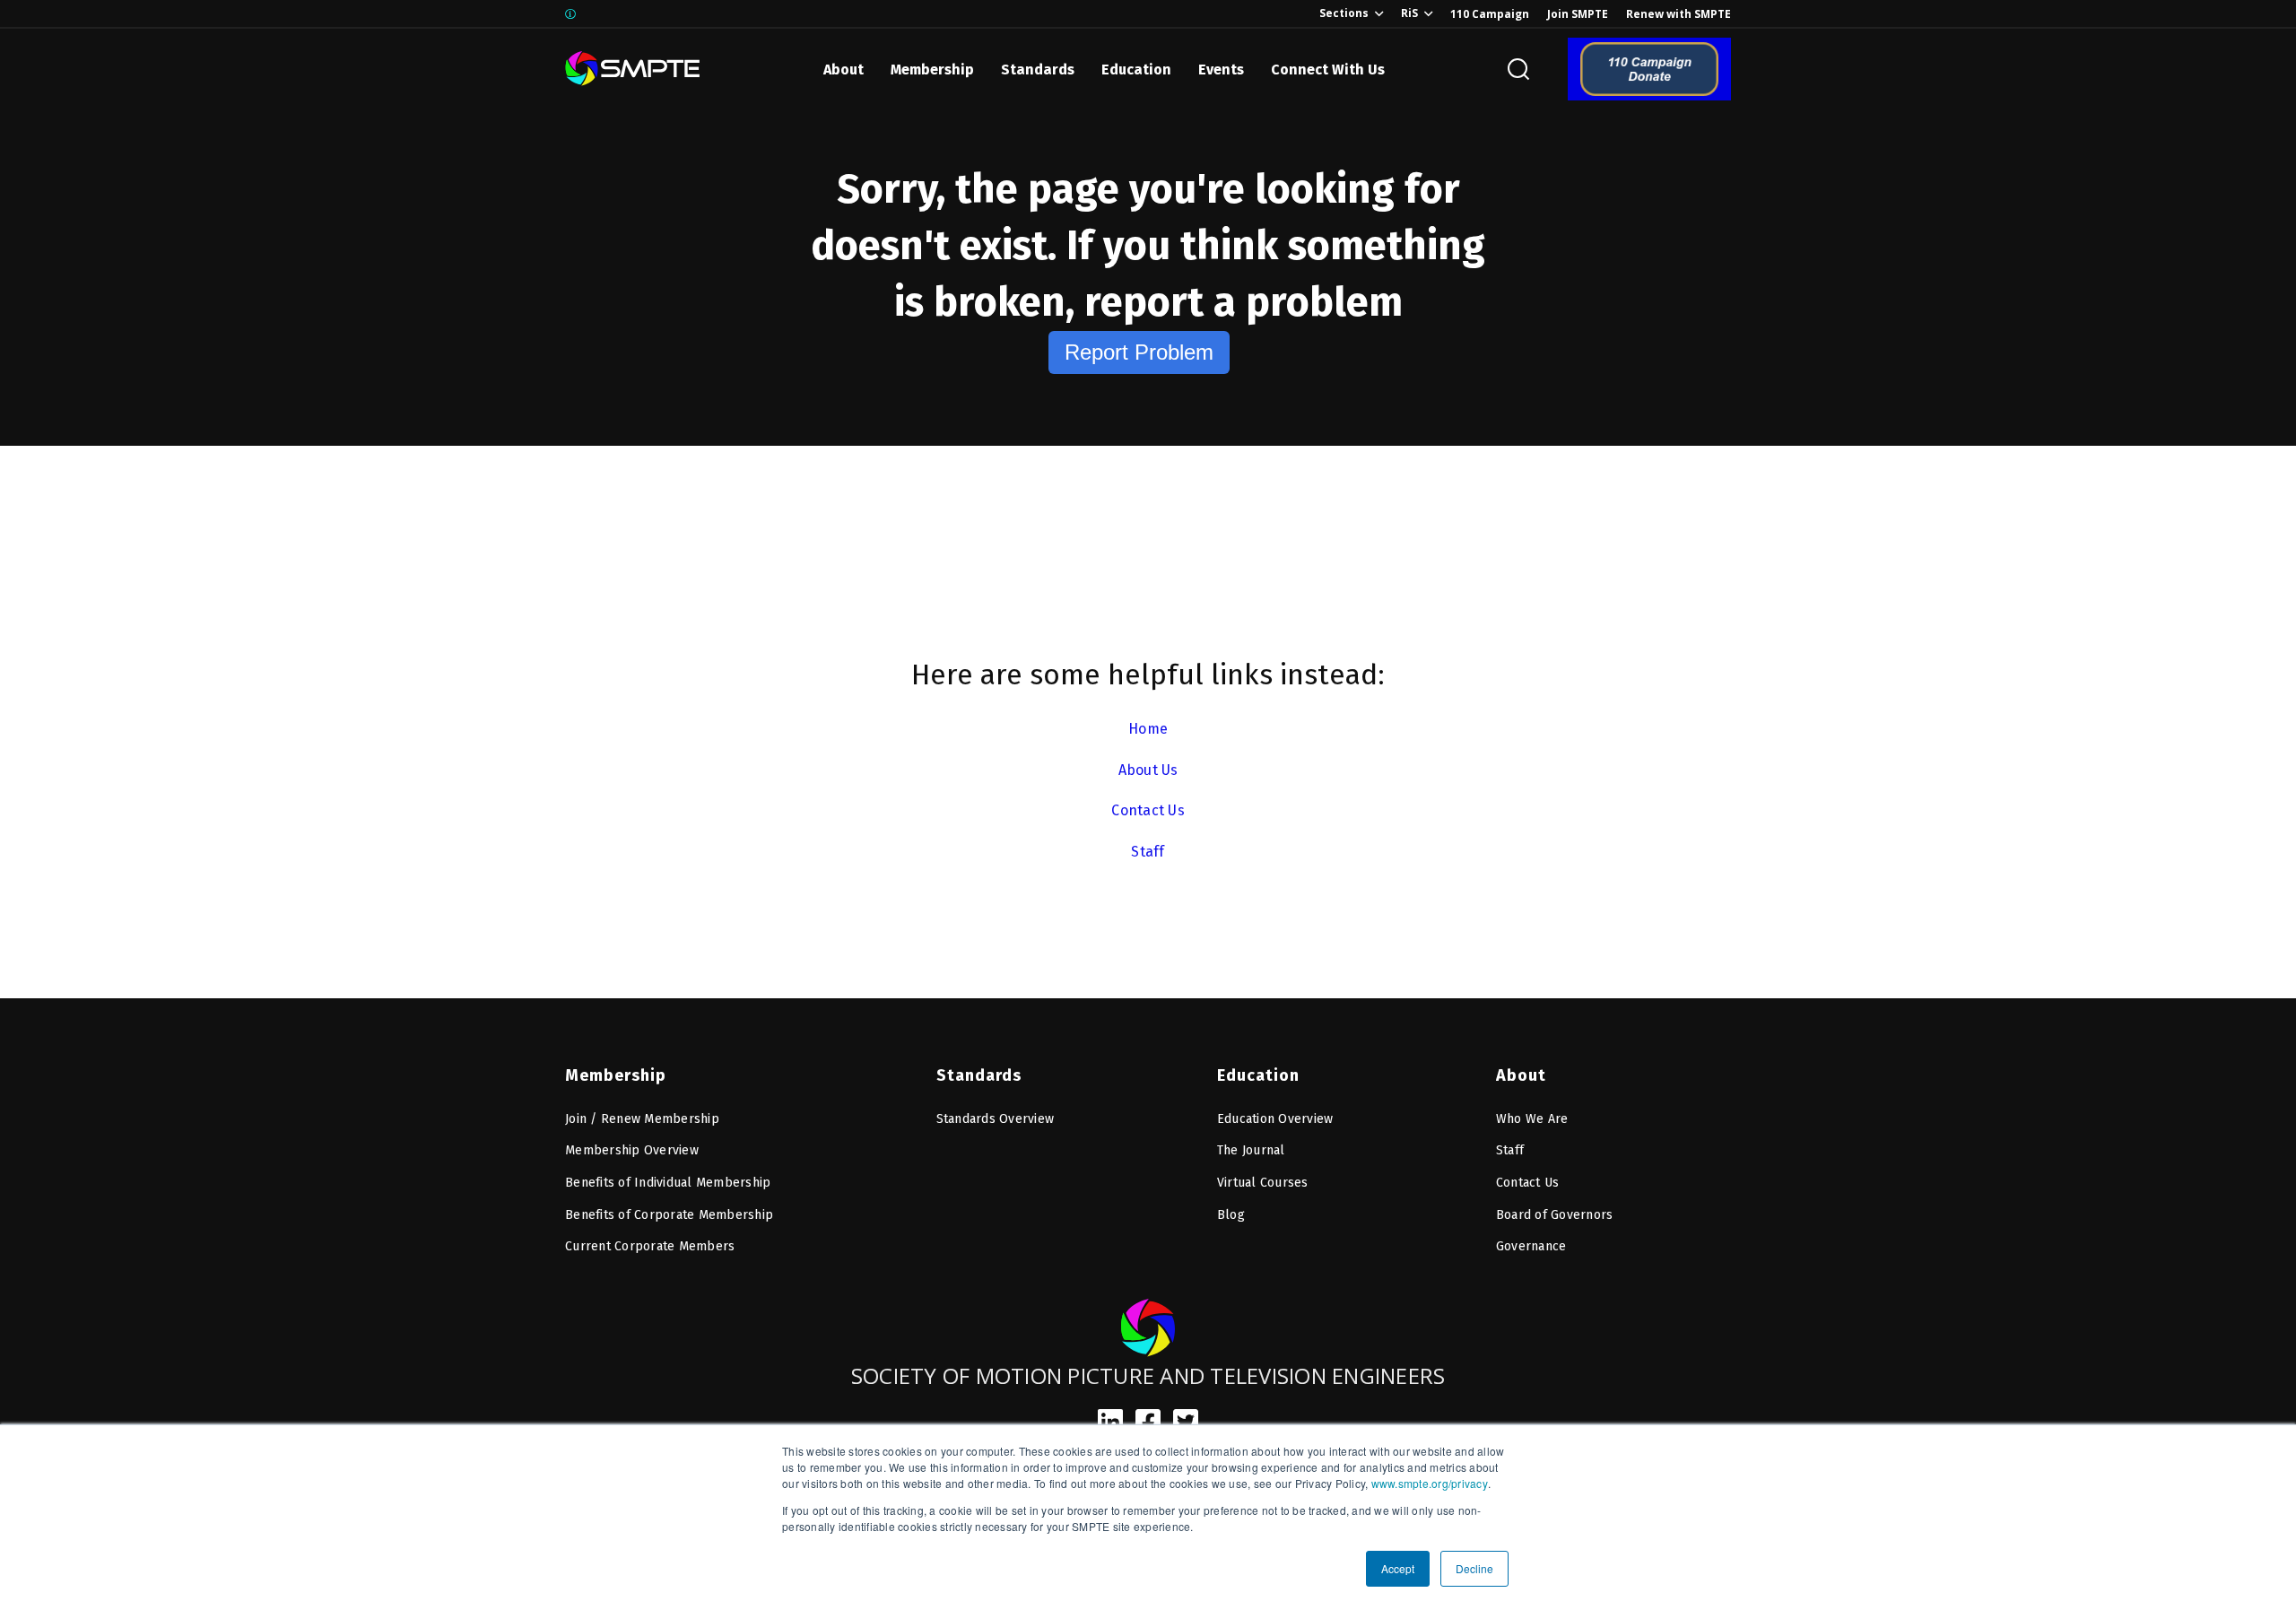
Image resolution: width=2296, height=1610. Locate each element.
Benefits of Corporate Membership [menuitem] (669, 1215)
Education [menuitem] (1258, 1075)
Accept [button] (1398, 1568)
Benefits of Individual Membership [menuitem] (668, 1183)
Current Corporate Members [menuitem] (650, 1246)
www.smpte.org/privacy (1430, 1483)
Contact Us (1148, 810)
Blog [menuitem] (1231, 1215)
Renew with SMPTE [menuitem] (1679, 14)
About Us (1148, 770)
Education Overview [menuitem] (1275, 1119)
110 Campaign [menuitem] (1490, 14)
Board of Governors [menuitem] (1555, 1215)
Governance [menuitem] (1531, 1246)
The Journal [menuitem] (1251, 1150)
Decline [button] (1474, 1568)
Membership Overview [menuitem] (632, 1150)
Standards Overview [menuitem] (996, 1119)
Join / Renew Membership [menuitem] (642, 1119)
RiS (1409, 13)
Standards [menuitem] (979, 1075)
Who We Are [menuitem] (1532, 1119)
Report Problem (1139, 352)
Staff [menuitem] (1510, 1150)
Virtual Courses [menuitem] (1263, 1183)
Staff (1148, 852)
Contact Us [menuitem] (1528, 1183)
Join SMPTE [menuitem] (1578, 14)
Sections (1344, 13)
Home (1148, 729)
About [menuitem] (1521, 1075)
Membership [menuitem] (616, 1075)
